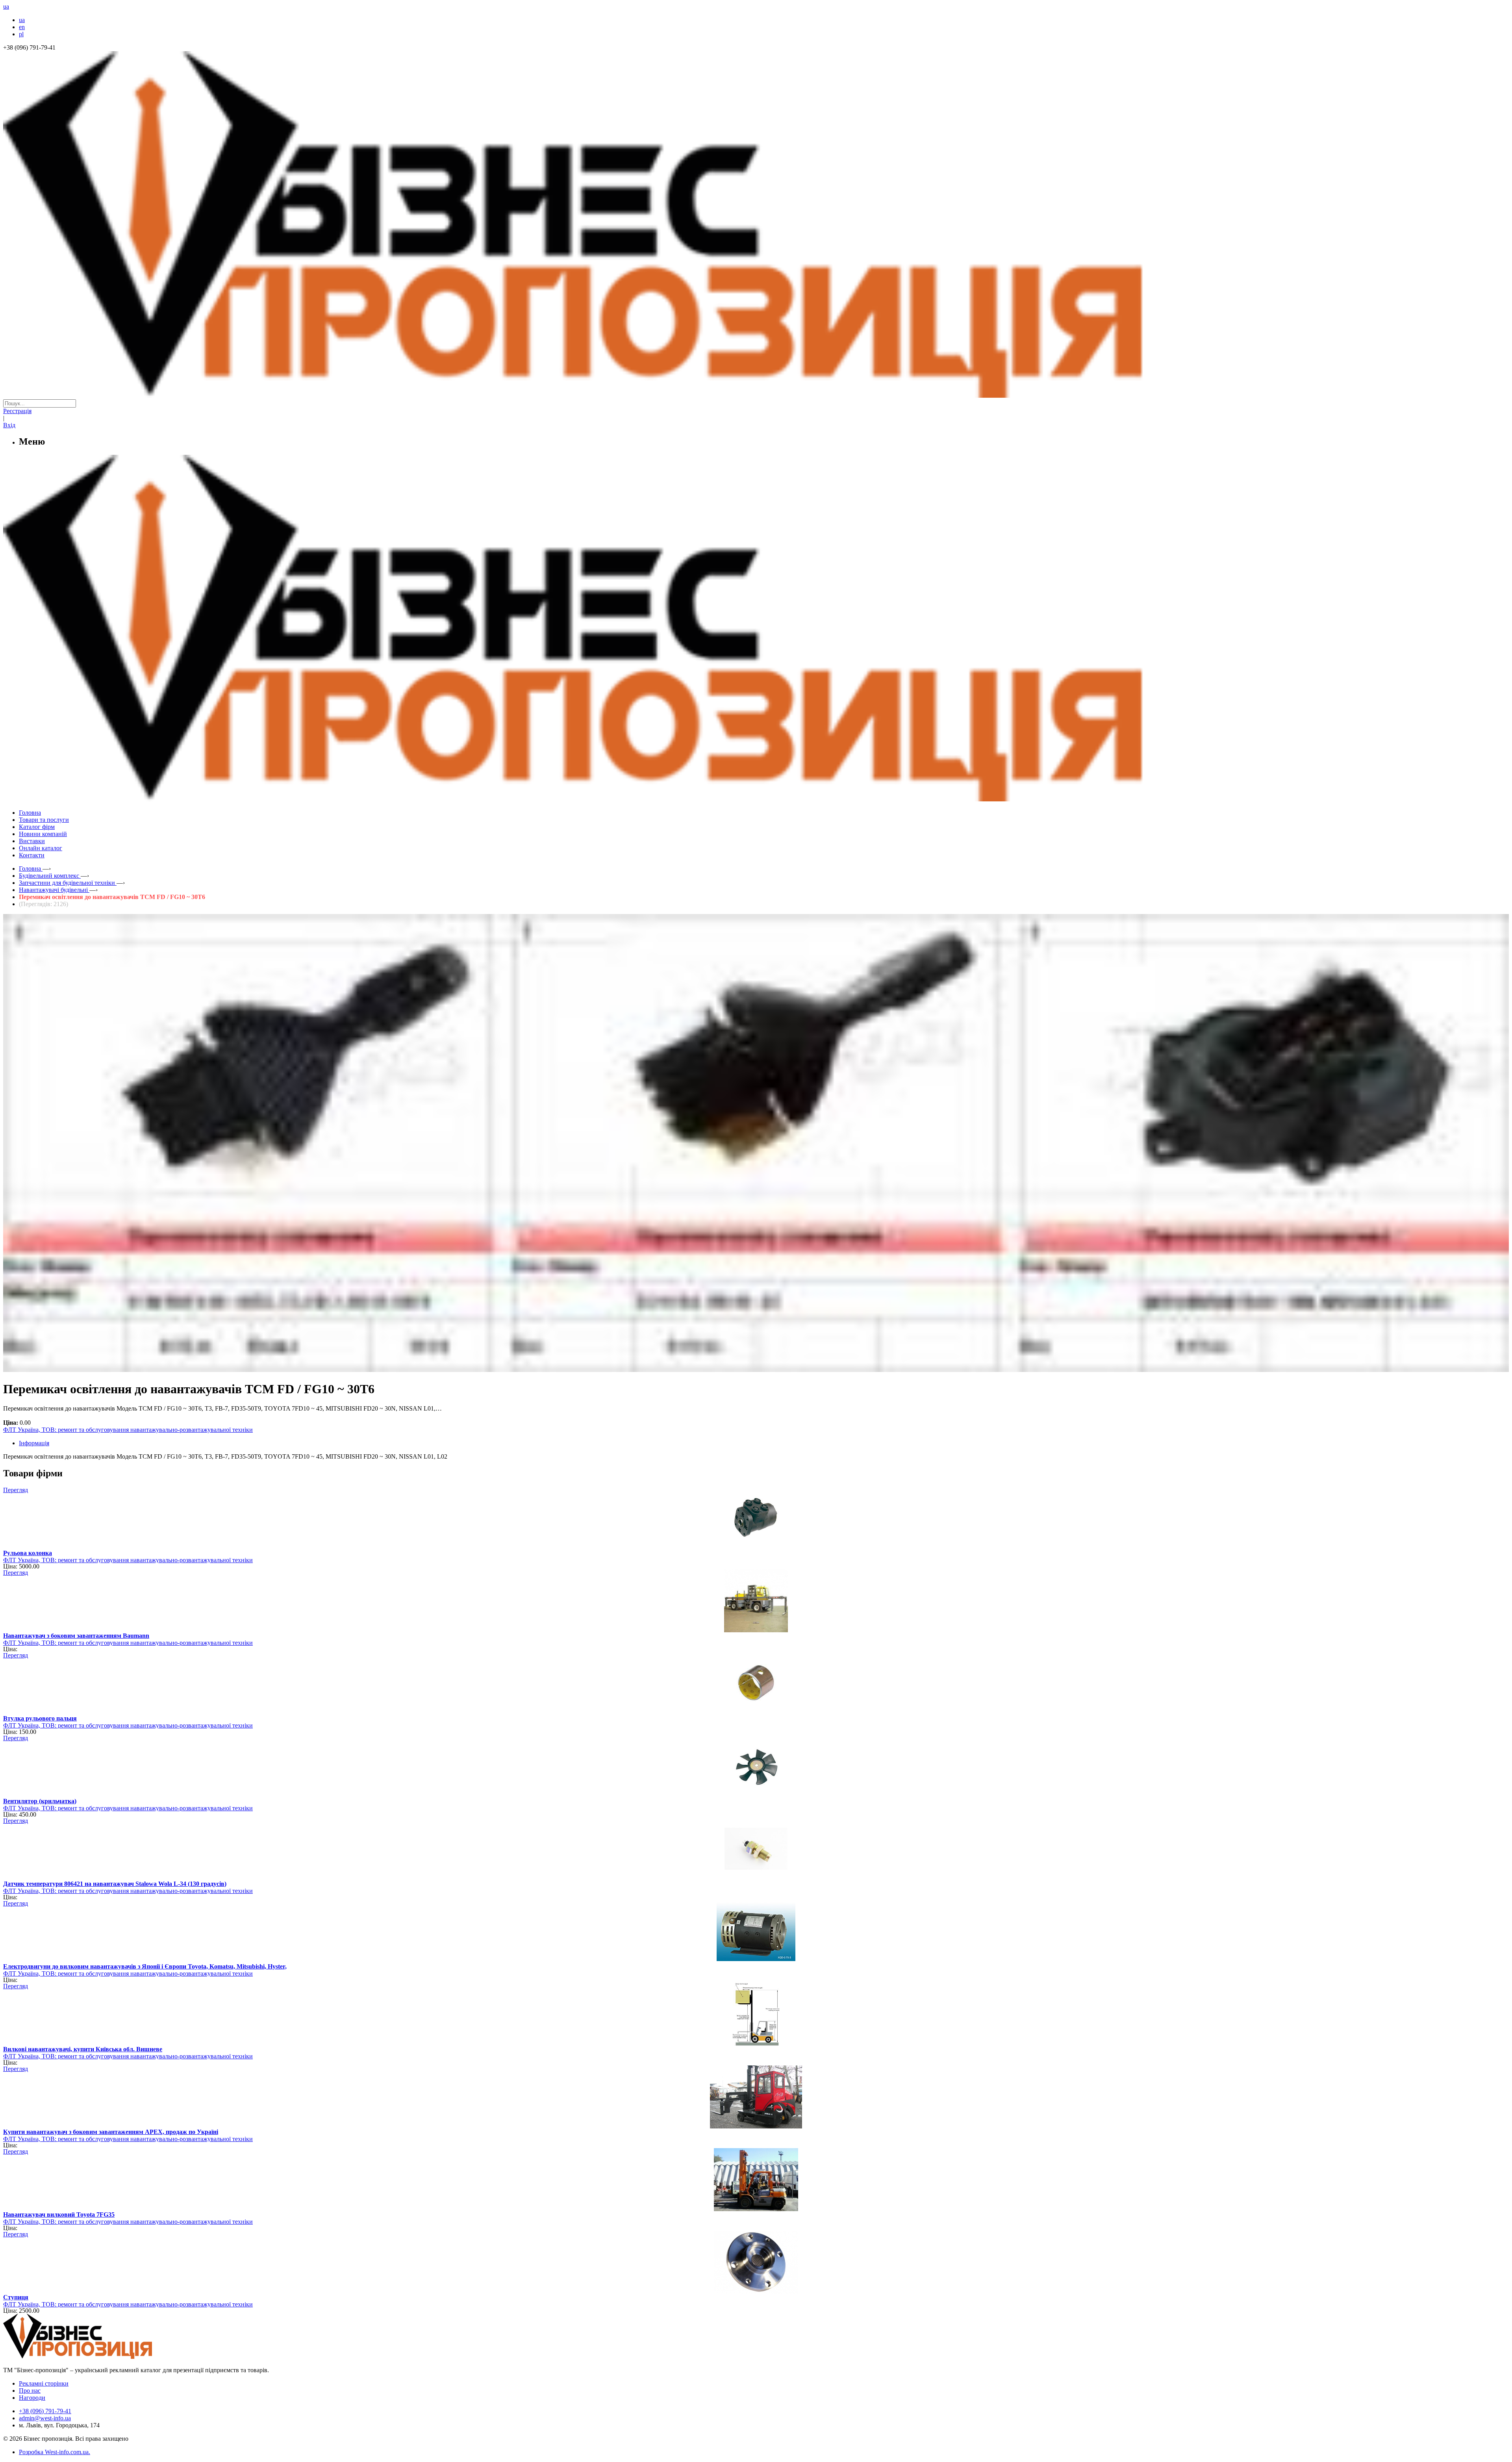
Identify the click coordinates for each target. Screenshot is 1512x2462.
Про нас (30, 2391)
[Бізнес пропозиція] (756, 396)
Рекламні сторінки (44, 2383)
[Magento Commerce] (756, 798)
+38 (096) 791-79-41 (45, 2411)
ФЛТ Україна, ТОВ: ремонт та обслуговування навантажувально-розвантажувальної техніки (128, 1430)
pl (21, 34)
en (22, 27)
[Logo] (102, 2357)
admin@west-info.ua (45, 2418)
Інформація (34, 1443)
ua (22, 20)
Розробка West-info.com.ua (54, 2452)
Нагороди (32, 2398)
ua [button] (6, 6)
